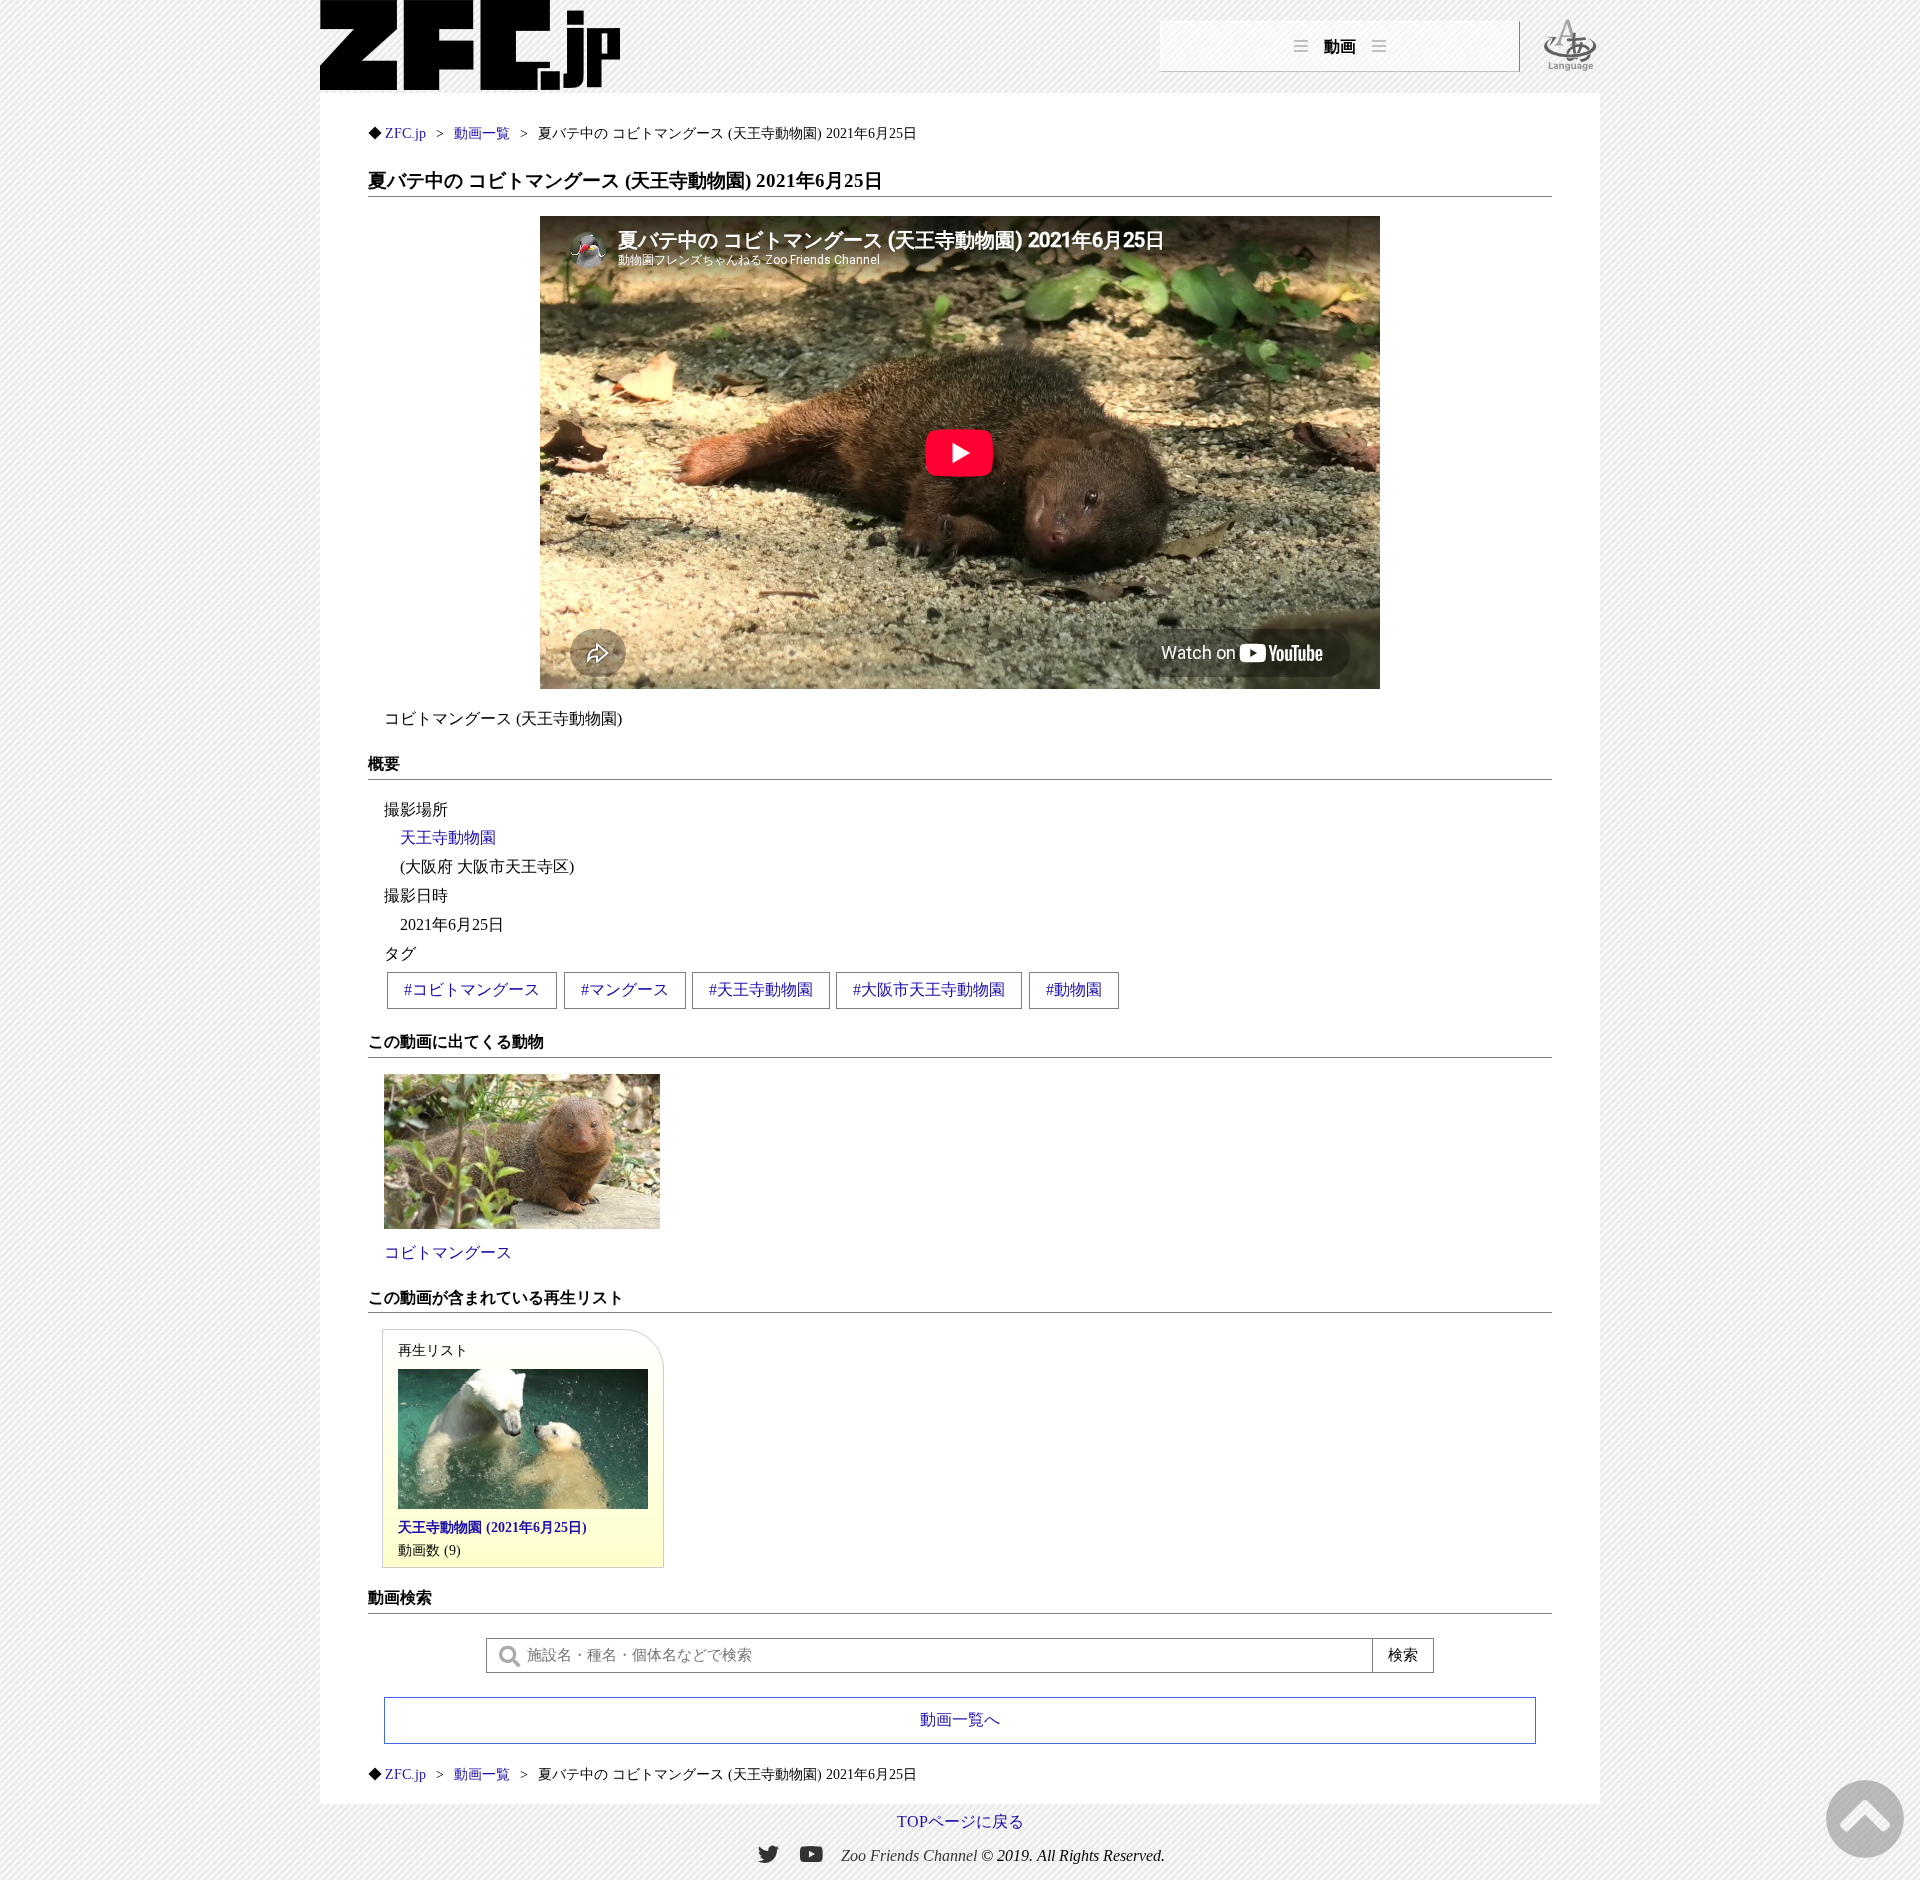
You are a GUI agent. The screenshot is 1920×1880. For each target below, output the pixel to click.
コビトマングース (448, 1252)
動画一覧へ (960, 1719)
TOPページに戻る (960, 1821)
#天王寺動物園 (761, 989)
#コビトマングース (472, 989)
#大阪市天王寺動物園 (929, 989)
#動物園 (1074, 989)
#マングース (625, 989)
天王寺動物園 (448, 837)
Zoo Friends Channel (909, 1855)
